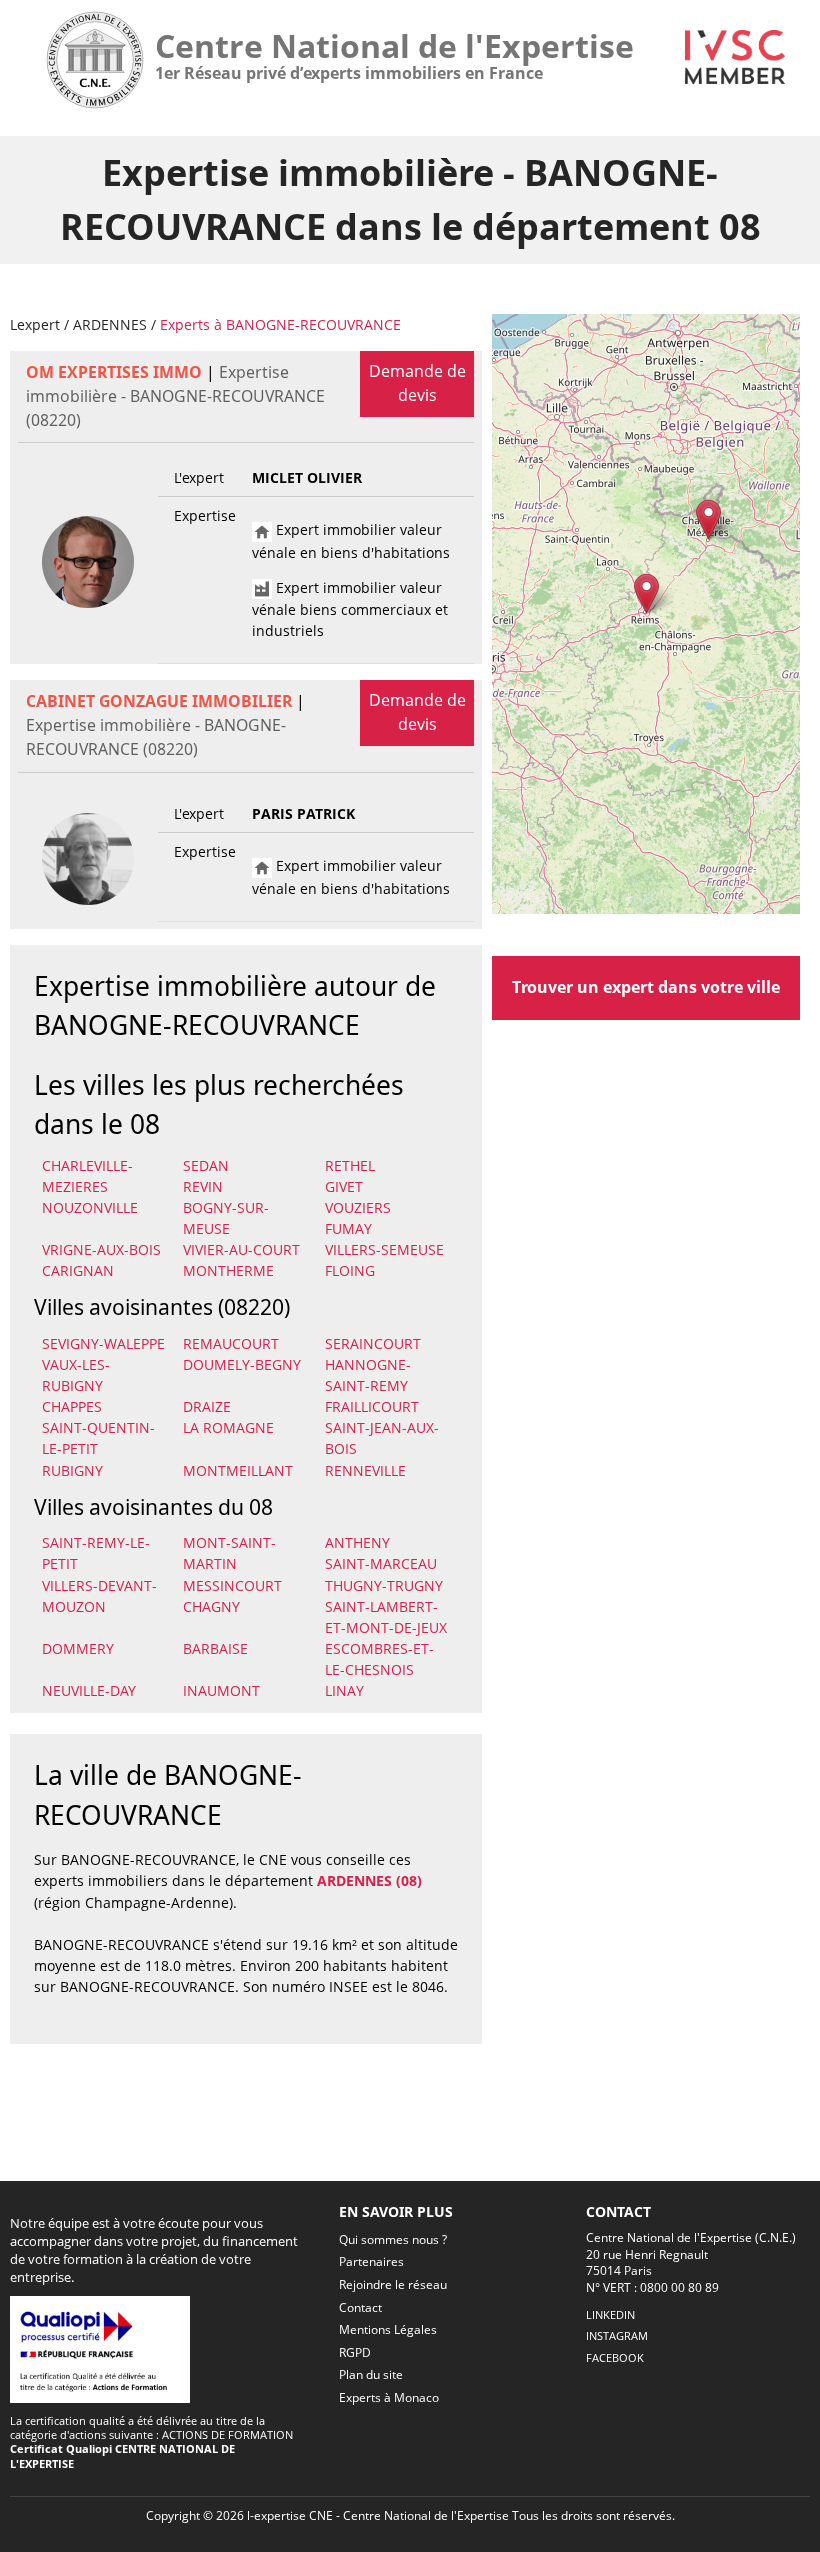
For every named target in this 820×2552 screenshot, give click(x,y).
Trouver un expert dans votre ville (646, 987)
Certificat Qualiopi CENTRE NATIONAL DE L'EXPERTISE (122, 2455)
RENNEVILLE (365, 1470)
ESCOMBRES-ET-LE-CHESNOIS (379, 1659)
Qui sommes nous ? (393, 2239)
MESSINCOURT (232, 1585)
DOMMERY (78, 1648)
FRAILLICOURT (372, 1406)
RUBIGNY (72, 1470)
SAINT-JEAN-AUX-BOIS (382, 1438)
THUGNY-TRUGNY (384, 1585)
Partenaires (371, 2261)
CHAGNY (211, 1606)
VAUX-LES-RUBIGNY (76, 1375)
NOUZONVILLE (90, 1207)
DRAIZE (207, 1406)
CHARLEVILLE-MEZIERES (87, 1176)
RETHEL (350, 1165)
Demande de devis (417, 383)
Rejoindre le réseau (393, 2284)
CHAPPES (72, 1406)
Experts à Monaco (389, 2397)
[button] (646, 593)
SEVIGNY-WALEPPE (103, 1343)
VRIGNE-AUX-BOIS (101, 1249)
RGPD (355, 2352)
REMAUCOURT (231, 1343)
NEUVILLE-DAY (89, 1690)
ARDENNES (110, 324)
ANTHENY (357, 1542)
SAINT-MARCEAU (381, 1563)
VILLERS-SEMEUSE (384, 1249)
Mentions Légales (388, 2329)
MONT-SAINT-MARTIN (229, 1553)
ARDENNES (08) (369, 1880)
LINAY (344, 1690)
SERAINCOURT (373, 1343)
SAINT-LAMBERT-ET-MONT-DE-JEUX (386, 1617)
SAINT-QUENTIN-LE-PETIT (98, 1438)
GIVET (344, 1186)
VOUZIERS (358, 1207)
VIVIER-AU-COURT (241, 1249)
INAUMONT (221, 1690)
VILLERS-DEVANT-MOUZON (99, 1596)
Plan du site (371, 2374)
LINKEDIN (610, 2314)
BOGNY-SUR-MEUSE (226, 1218)
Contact (360, 2307)
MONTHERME (228, 1270)
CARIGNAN (78, 1270)
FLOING (350, 1270)
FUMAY (348, 1228)
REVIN (203, 1186)
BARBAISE (215, 1648)
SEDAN (206, 1165)
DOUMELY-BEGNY (242, 1364)
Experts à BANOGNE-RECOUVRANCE (280, 324)
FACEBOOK (615, 2357)
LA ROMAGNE (228, 1427)
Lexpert (35, 324)
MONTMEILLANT (238, 1470)
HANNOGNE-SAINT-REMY (368, 1375)
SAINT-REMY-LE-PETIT (96, 1553)
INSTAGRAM (617, 2335)
